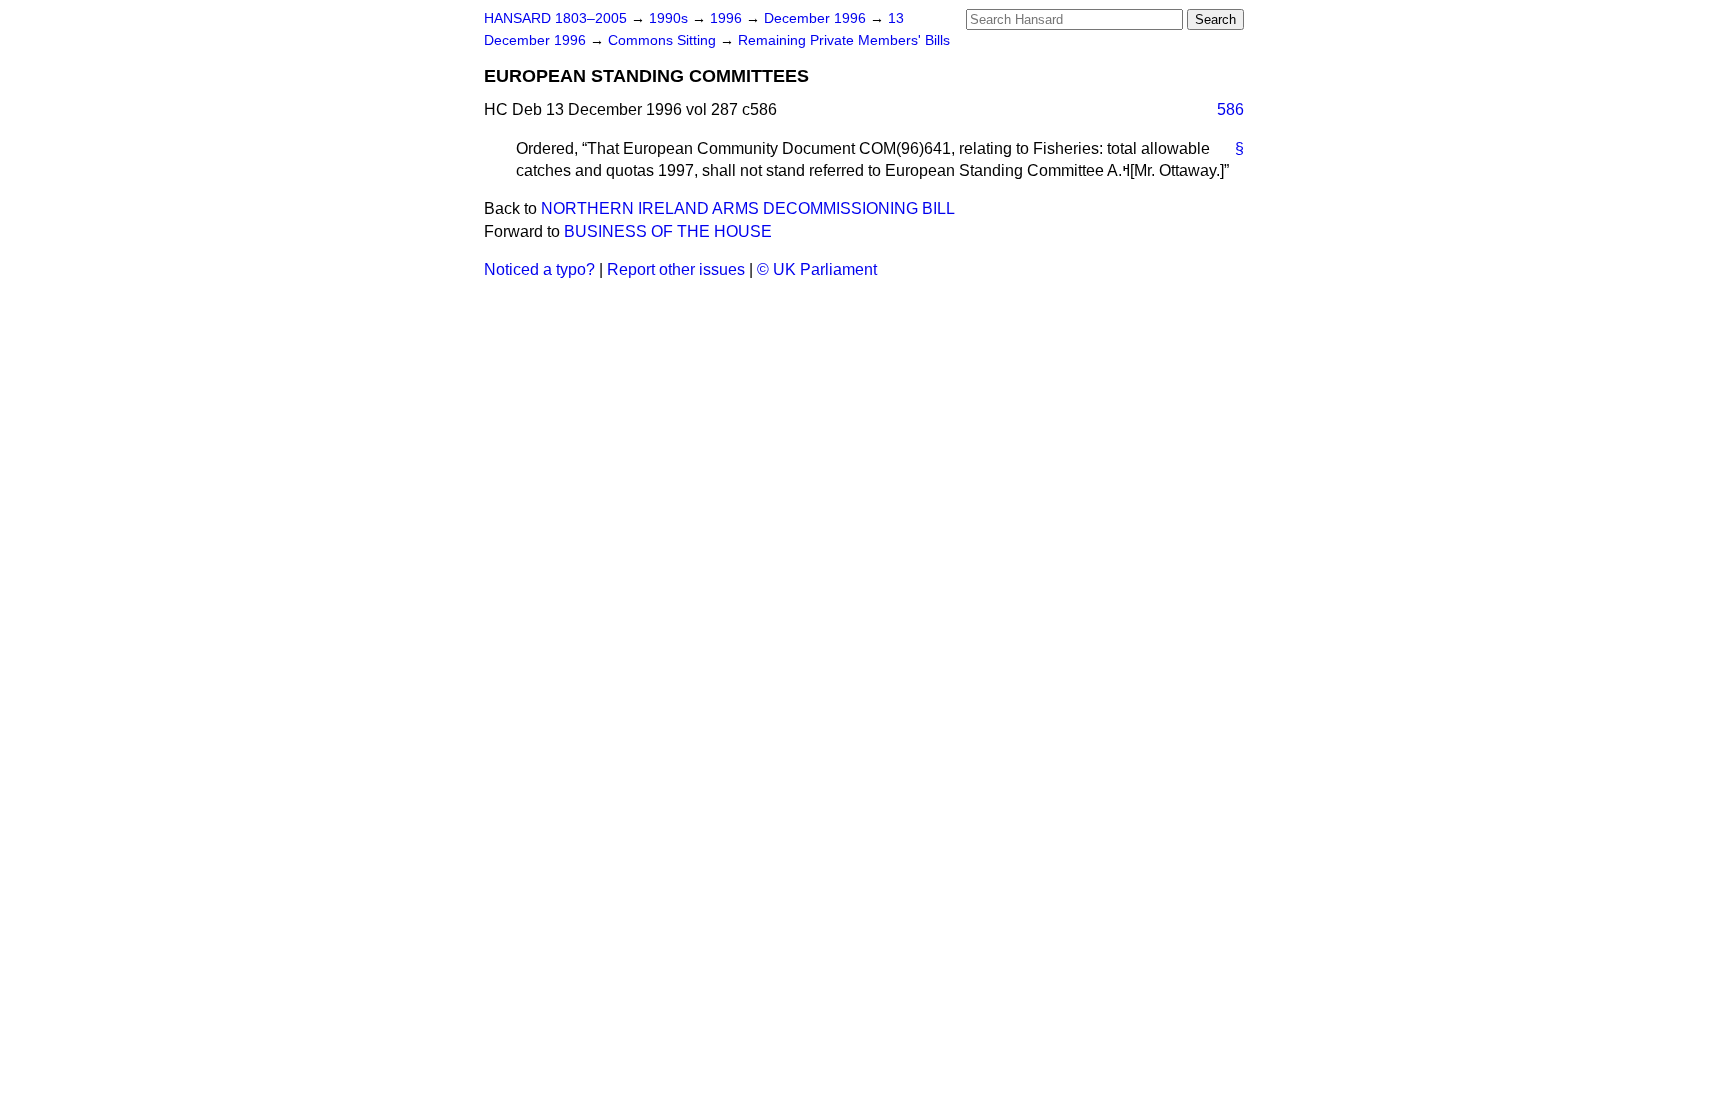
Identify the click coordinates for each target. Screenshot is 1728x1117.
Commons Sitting (664, 40)
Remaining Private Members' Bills (844, 40)
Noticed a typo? (539, 269)
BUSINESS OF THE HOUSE (668, 231)
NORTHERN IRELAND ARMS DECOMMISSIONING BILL (748, 208)
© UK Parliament (817, 269)
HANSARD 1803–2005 (555, 18)
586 (1230, 109)
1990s (670, 18)
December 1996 (817, 18)
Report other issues (676, 269)
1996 (728, 18)
